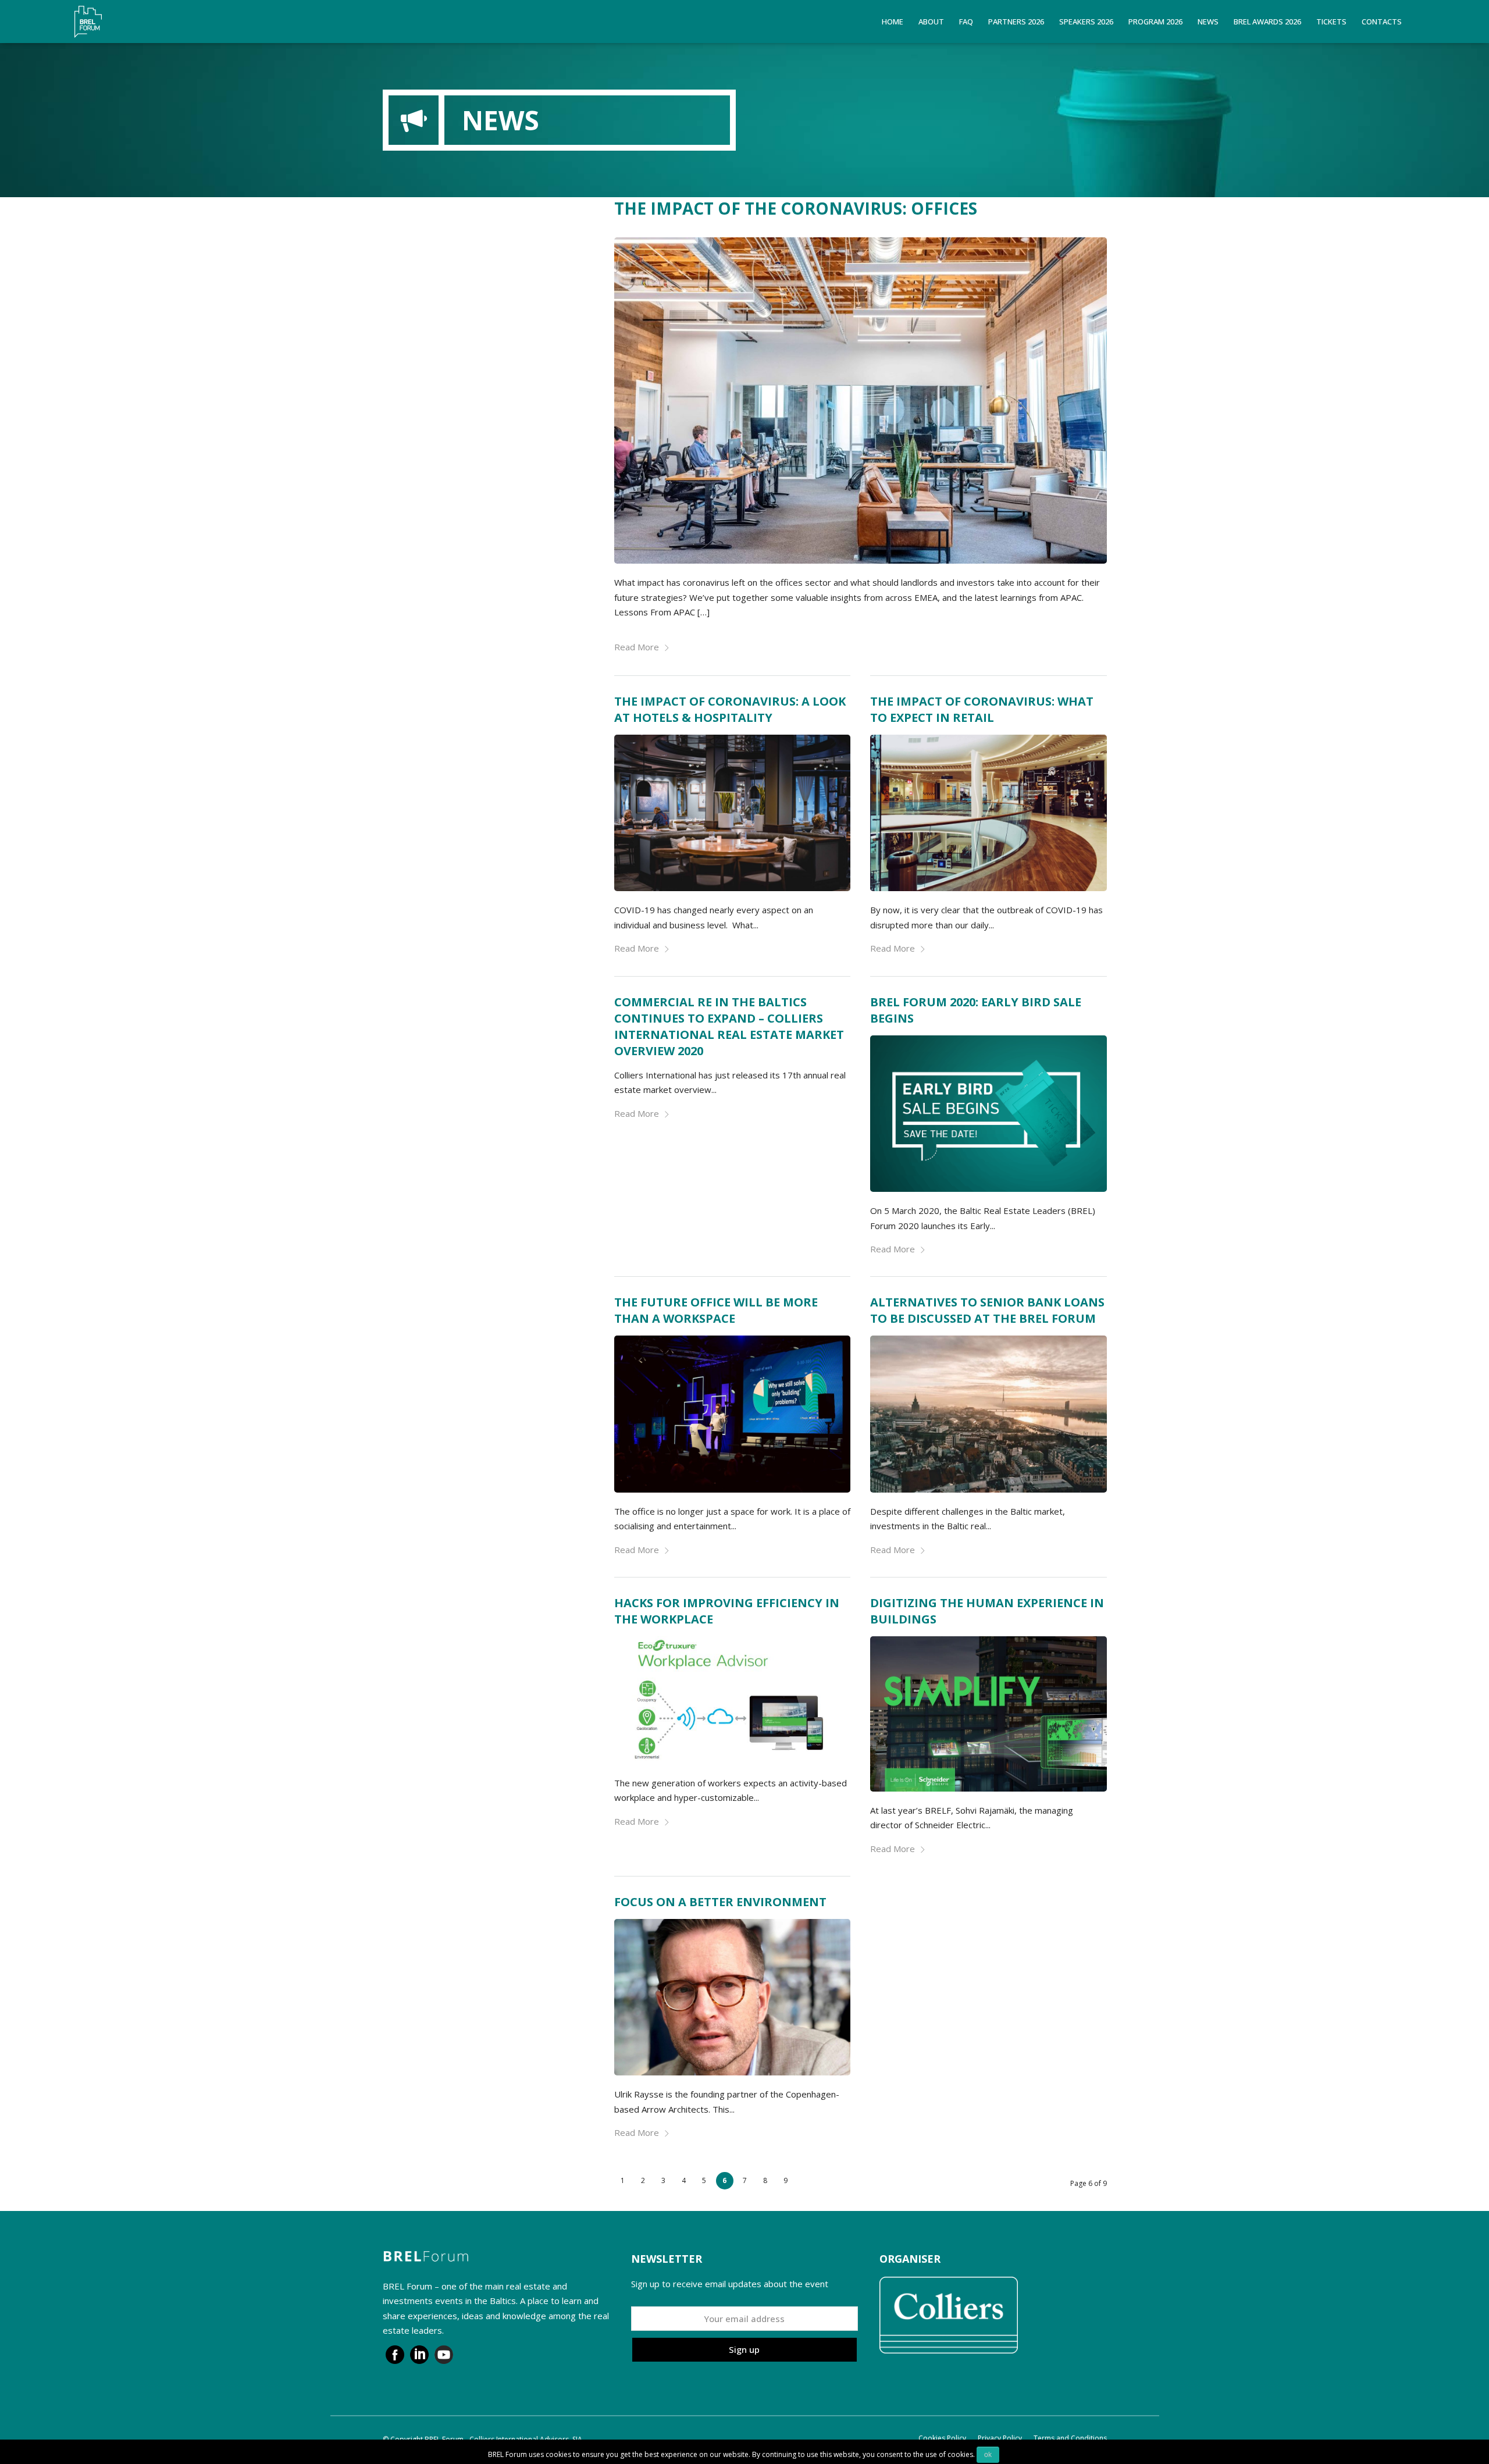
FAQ (966, 22)
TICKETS (1331, 22)
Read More (637, 647)
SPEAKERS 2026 (1086, 22)
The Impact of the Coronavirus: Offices (796, 208)
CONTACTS (1382, 22)
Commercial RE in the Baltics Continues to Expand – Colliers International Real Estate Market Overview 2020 (729, 1026)
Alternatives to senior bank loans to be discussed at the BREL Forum (987, 1310)
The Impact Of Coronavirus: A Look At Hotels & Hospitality (730, 709)
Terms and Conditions (1070, 2438)
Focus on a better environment (720, 1902)
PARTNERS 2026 (1016, 22)
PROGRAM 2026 (1155, 22)
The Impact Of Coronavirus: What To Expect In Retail (982, 709)
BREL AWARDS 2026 (1267, 22)
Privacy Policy (1000, 2438)
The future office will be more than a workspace (716, 1310)
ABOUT (931, 22)
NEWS (1208, 22)
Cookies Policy (942, 2438)
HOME (893, 22)
